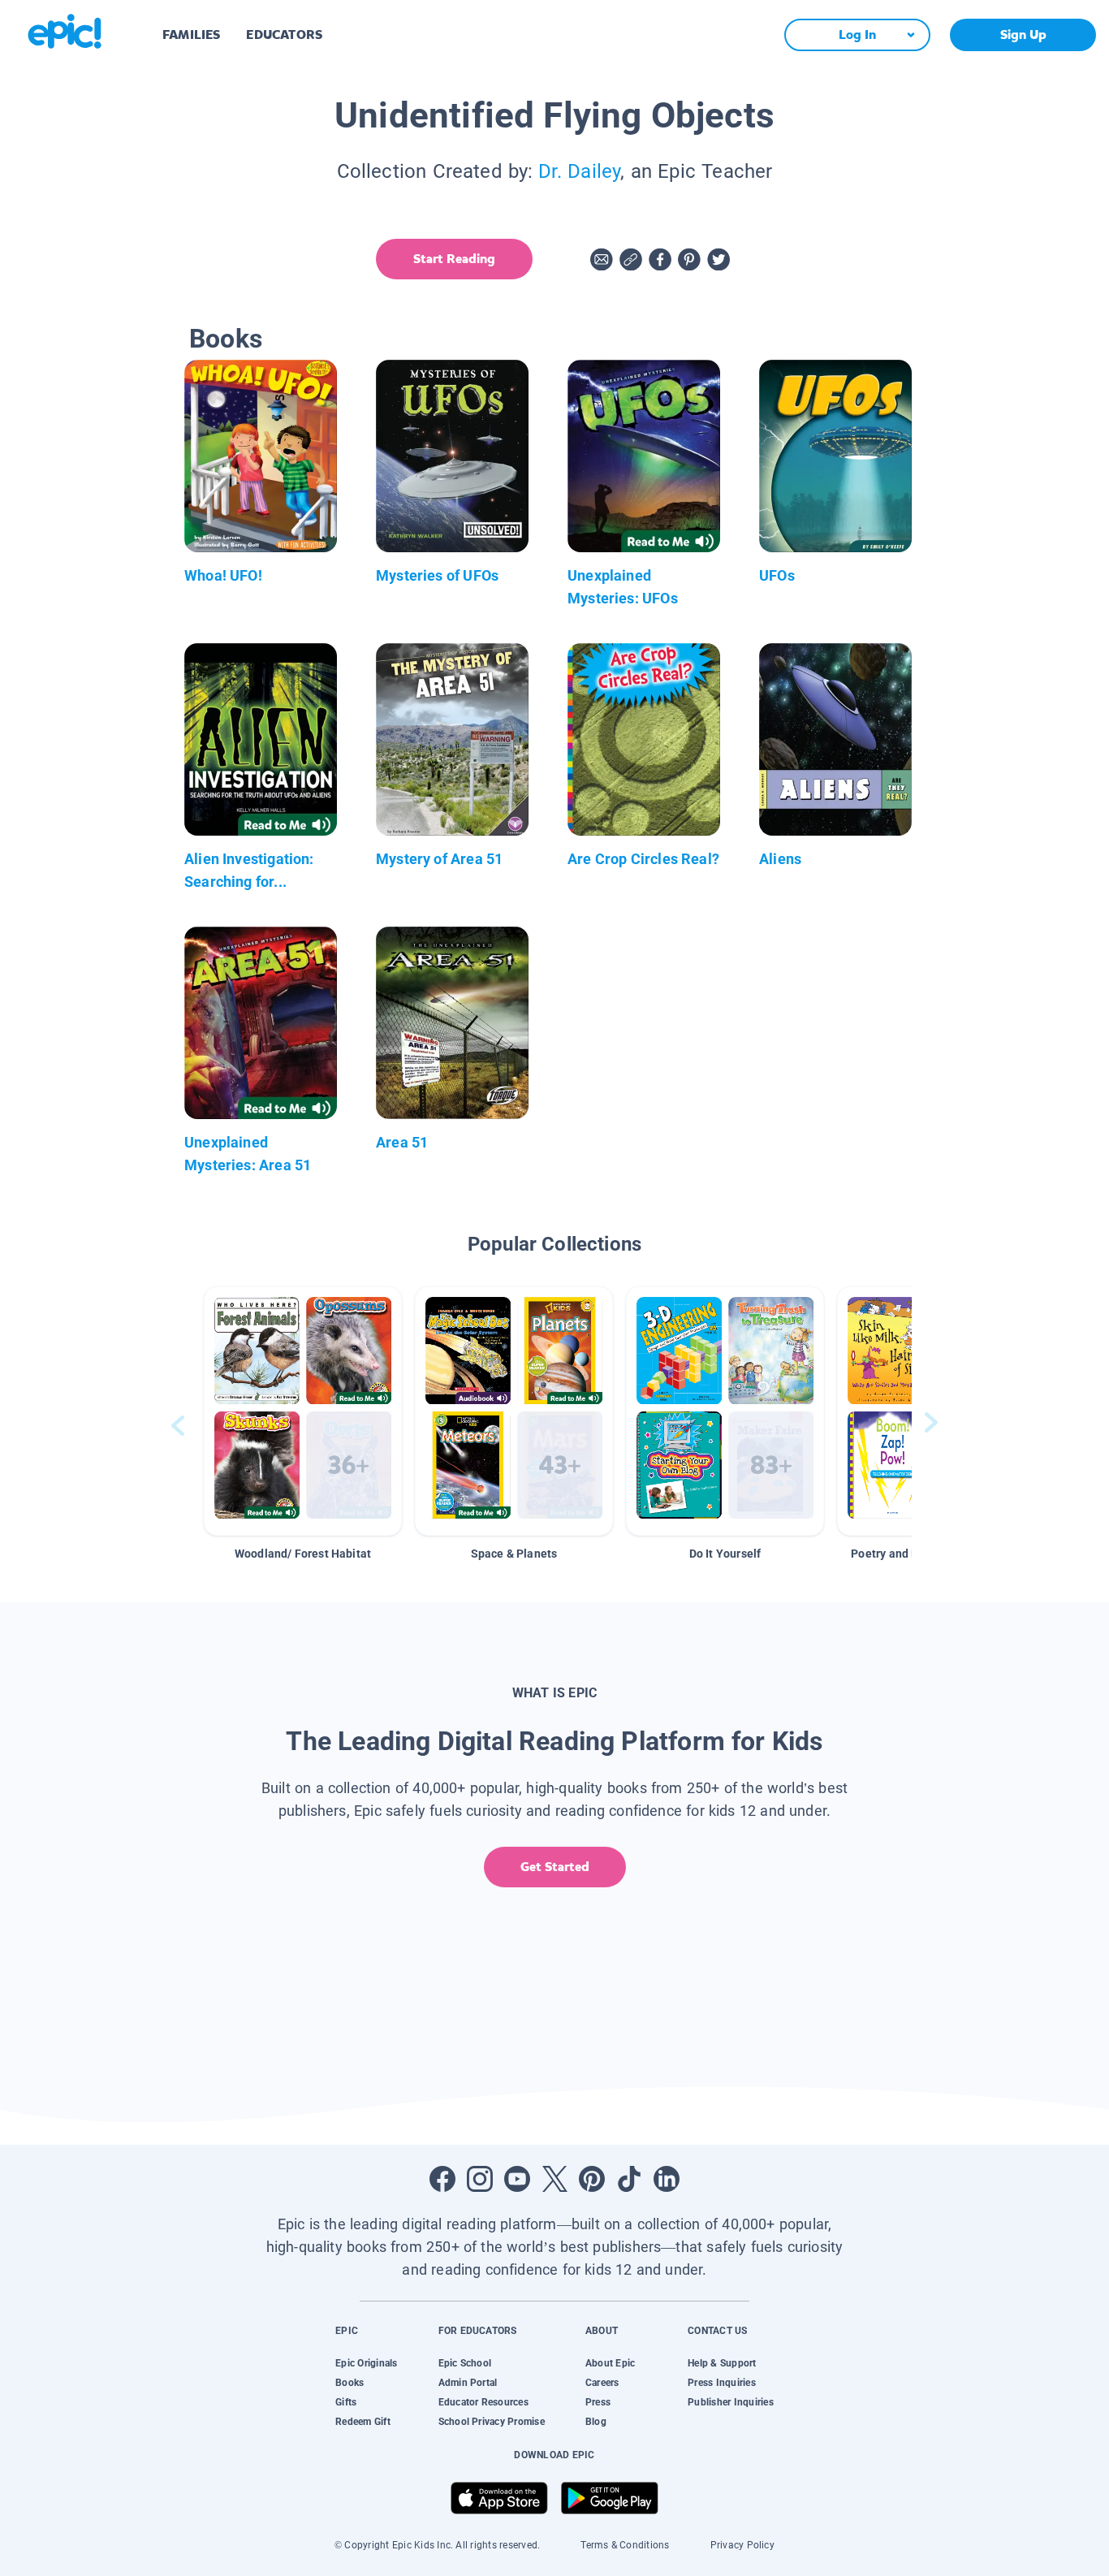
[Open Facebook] (442, 2179)
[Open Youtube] (517, 2179)
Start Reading (454, 259)
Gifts (346, 2402)
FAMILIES (191, 35)
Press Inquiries (722, 2383)
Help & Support (722, 2363)
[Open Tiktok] (629, 2179)
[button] (303, 1411)
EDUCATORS (284, 35)
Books (350, 2383)
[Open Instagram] (480, 2179)
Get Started (555, 1867)
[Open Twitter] (554, 2179)
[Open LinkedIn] (667, 2179)
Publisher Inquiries (731, 2402)
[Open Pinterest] (592, 2179)
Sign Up (1023, 35)
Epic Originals (366, 2363)
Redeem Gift (363, 2422)
